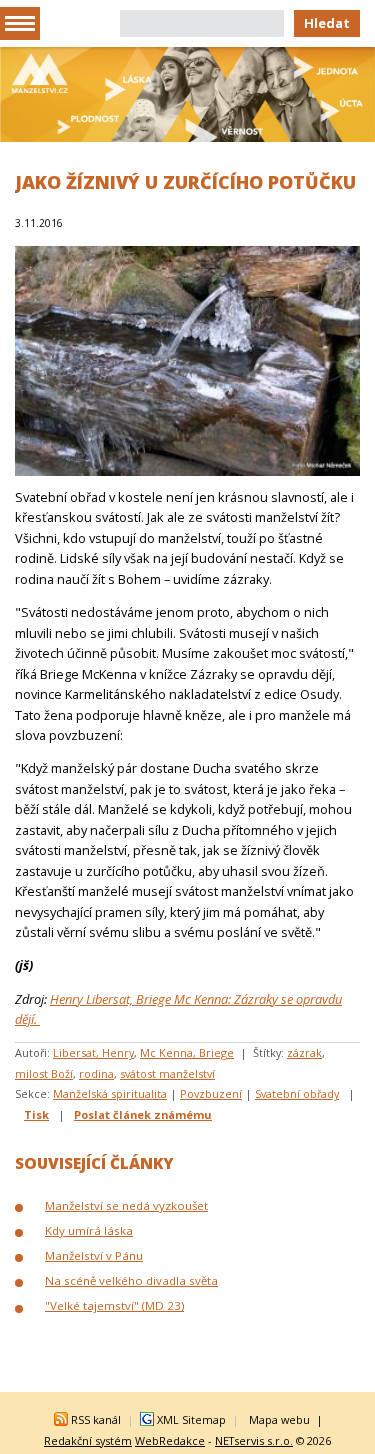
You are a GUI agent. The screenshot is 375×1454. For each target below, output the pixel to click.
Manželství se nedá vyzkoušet (126, 1205)
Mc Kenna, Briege (187, 1052)
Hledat (327, 23)
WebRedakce (170, 1440)
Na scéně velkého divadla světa (131, 1280)
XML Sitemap (191, 1419)
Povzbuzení (211, 1093)
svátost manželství (167, 1073)
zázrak (304, 1052)
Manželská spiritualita (110, 1093)
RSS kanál (96, 1419)
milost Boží (44, 1073)
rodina (96, 1073)
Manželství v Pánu (94, 1255)
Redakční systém (88, 1440)
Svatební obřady (297, 1093)
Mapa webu (279, 1419)
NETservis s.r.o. (254, 1440)
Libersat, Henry (93, 1052)
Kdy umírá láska (89, 1230)
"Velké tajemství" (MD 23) (114, 1305)
